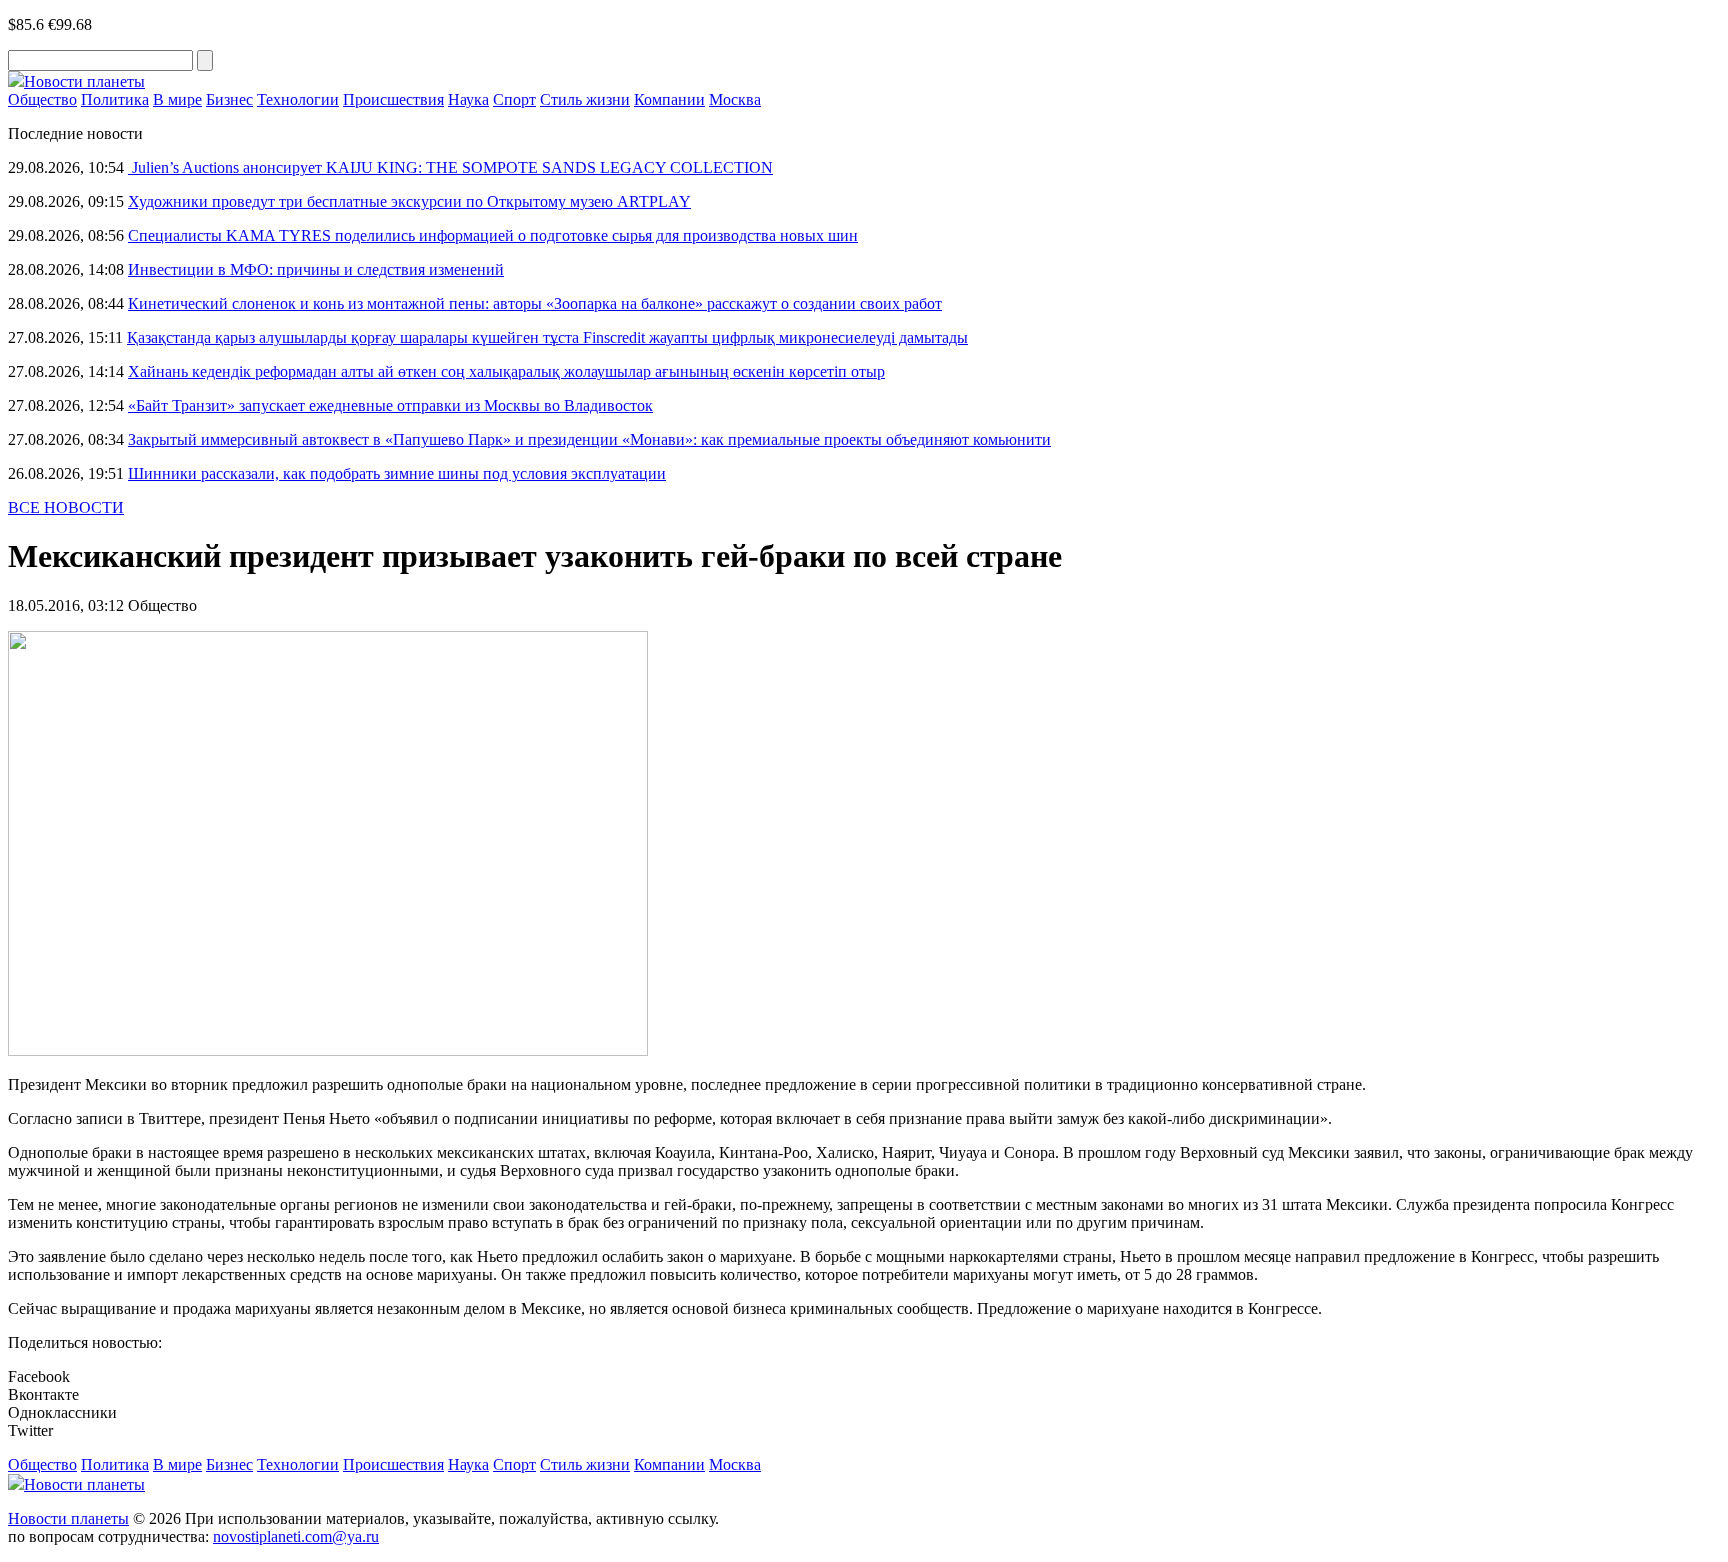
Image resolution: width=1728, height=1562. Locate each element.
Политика (115, 99)
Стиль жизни (585, 99)
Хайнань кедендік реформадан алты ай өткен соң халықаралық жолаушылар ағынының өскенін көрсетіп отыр (506, 371)
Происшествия (393, 99)
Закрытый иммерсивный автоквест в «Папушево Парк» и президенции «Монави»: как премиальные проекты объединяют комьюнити (589, 439)
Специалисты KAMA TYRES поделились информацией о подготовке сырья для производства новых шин (493, 235)
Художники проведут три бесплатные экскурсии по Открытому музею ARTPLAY (409, 201)
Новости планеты (68, 1518)
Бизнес (229, 99)
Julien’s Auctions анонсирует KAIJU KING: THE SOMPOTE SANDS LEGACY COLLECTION (450, 167)
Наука (468, 99)
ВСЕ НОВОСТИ (66, 507)
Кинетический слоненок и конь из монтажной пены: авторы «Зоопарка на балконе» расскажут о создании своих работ (535, 303)
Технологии (298, 99)
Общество (42, 99)
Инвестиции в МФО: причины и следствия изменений (316, 269)
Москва (735, 99)
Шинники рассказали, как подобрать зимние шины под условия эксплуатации (397, 473)
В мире (177, 99)
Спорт (514, 99)
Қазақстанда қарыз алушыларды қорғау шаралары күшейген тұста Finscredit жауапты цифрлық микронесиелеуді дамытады (547, 337)
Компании (669, 99)
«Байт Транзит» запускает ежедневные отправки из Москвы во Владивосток (390, 405)
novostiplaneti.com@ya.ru (296, 1536)
